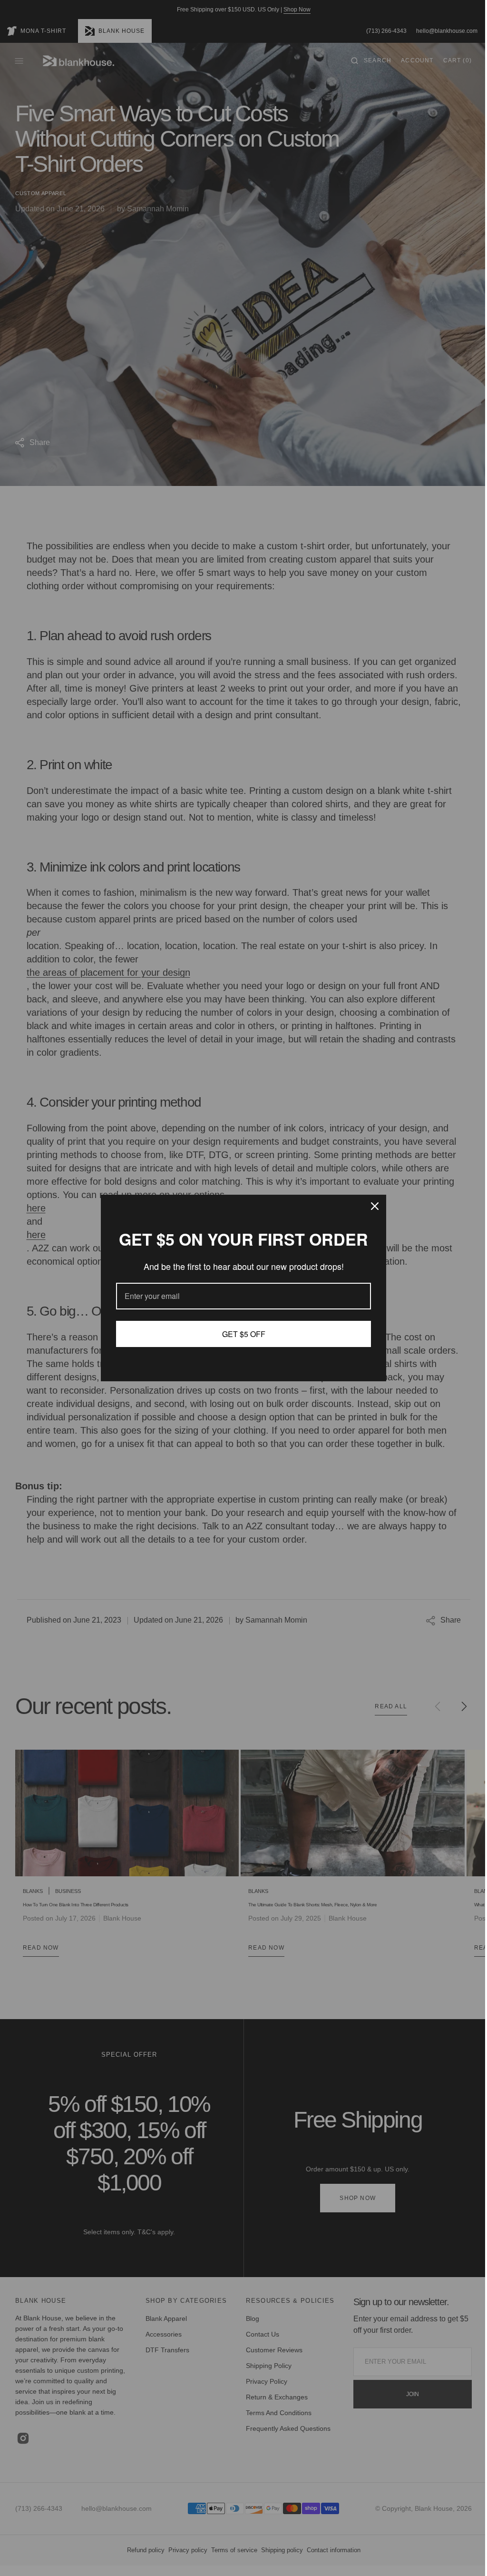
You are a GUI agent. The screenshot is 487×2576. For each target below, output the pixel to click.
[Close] (371, 1206)
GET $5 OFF (240, 1334)
